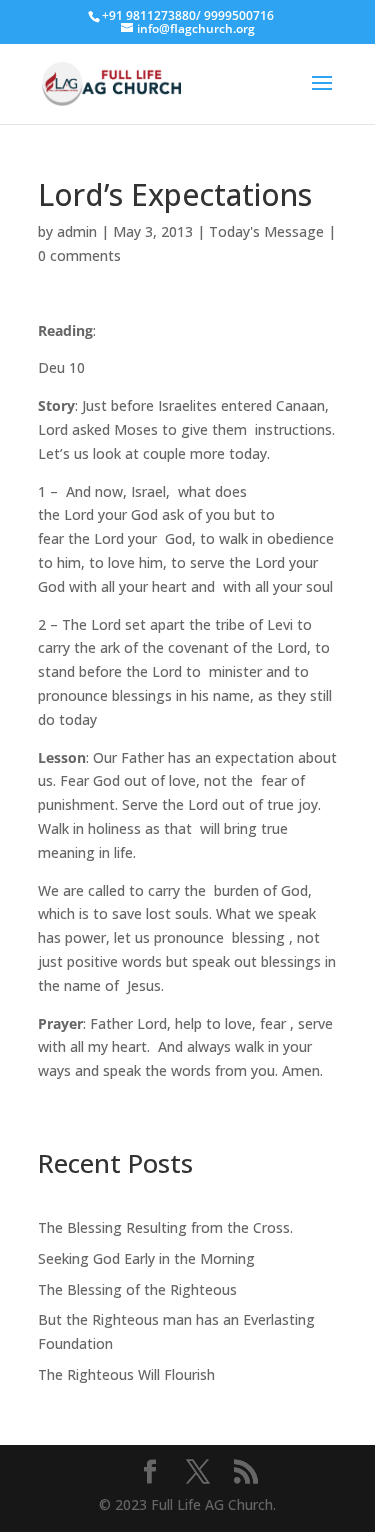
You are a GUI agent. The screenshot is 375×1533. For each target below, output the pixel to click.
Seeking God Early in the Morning (146, 1258)
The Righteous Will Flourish (126, 1374)
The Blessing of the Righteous (137, 1289)
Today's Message (266, 231)
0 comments (79, 255)
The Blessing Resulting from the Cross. (165, 1227)
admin (77, 231)
